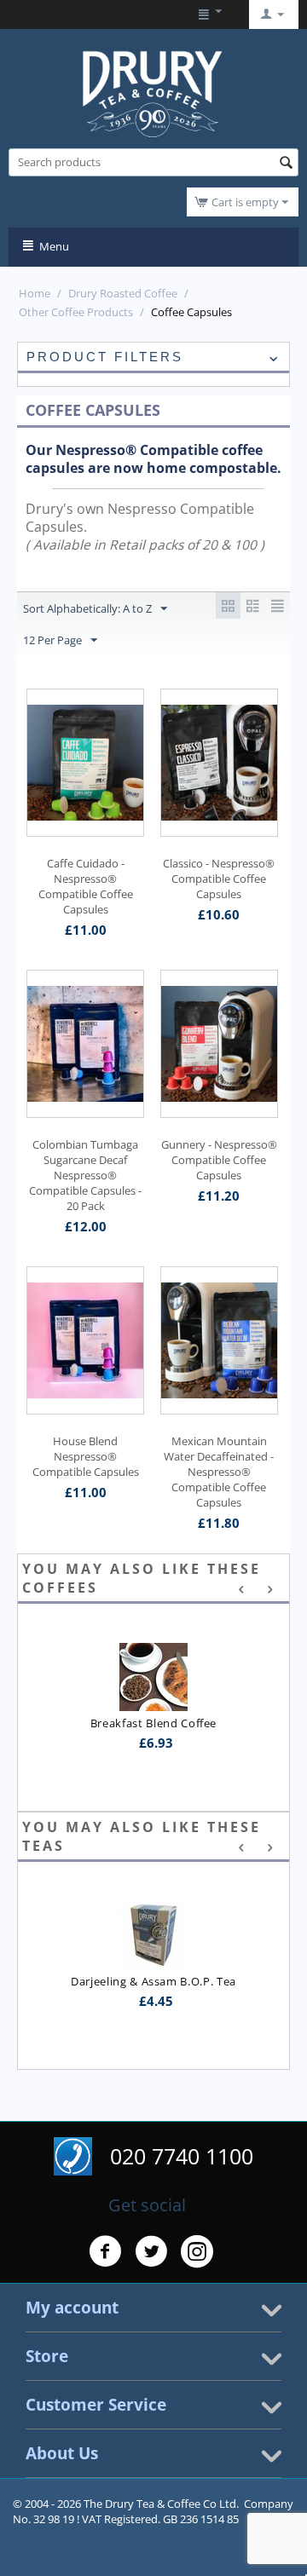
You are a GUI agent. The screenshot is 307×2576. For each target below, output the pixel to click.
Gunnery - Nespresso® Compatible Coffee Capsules (219, 1160)
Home (35, 293)
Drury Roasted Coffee (123, 293)
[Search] (286, 164)
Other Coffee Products (76, 312)
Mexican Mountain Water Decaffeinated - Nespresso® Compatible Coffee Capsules (219, 1472)
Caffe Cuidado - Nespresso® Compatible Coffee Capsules (86, 886)
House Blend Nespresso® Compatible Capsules (86, 1456)
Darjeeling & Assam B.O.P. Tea (153, 1981)
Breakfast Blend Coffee (153, 1723)
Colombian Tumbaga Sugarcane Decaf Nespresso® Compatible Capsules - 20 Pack (85, 1175)
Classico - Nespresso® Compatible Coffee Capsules (219, 879)
